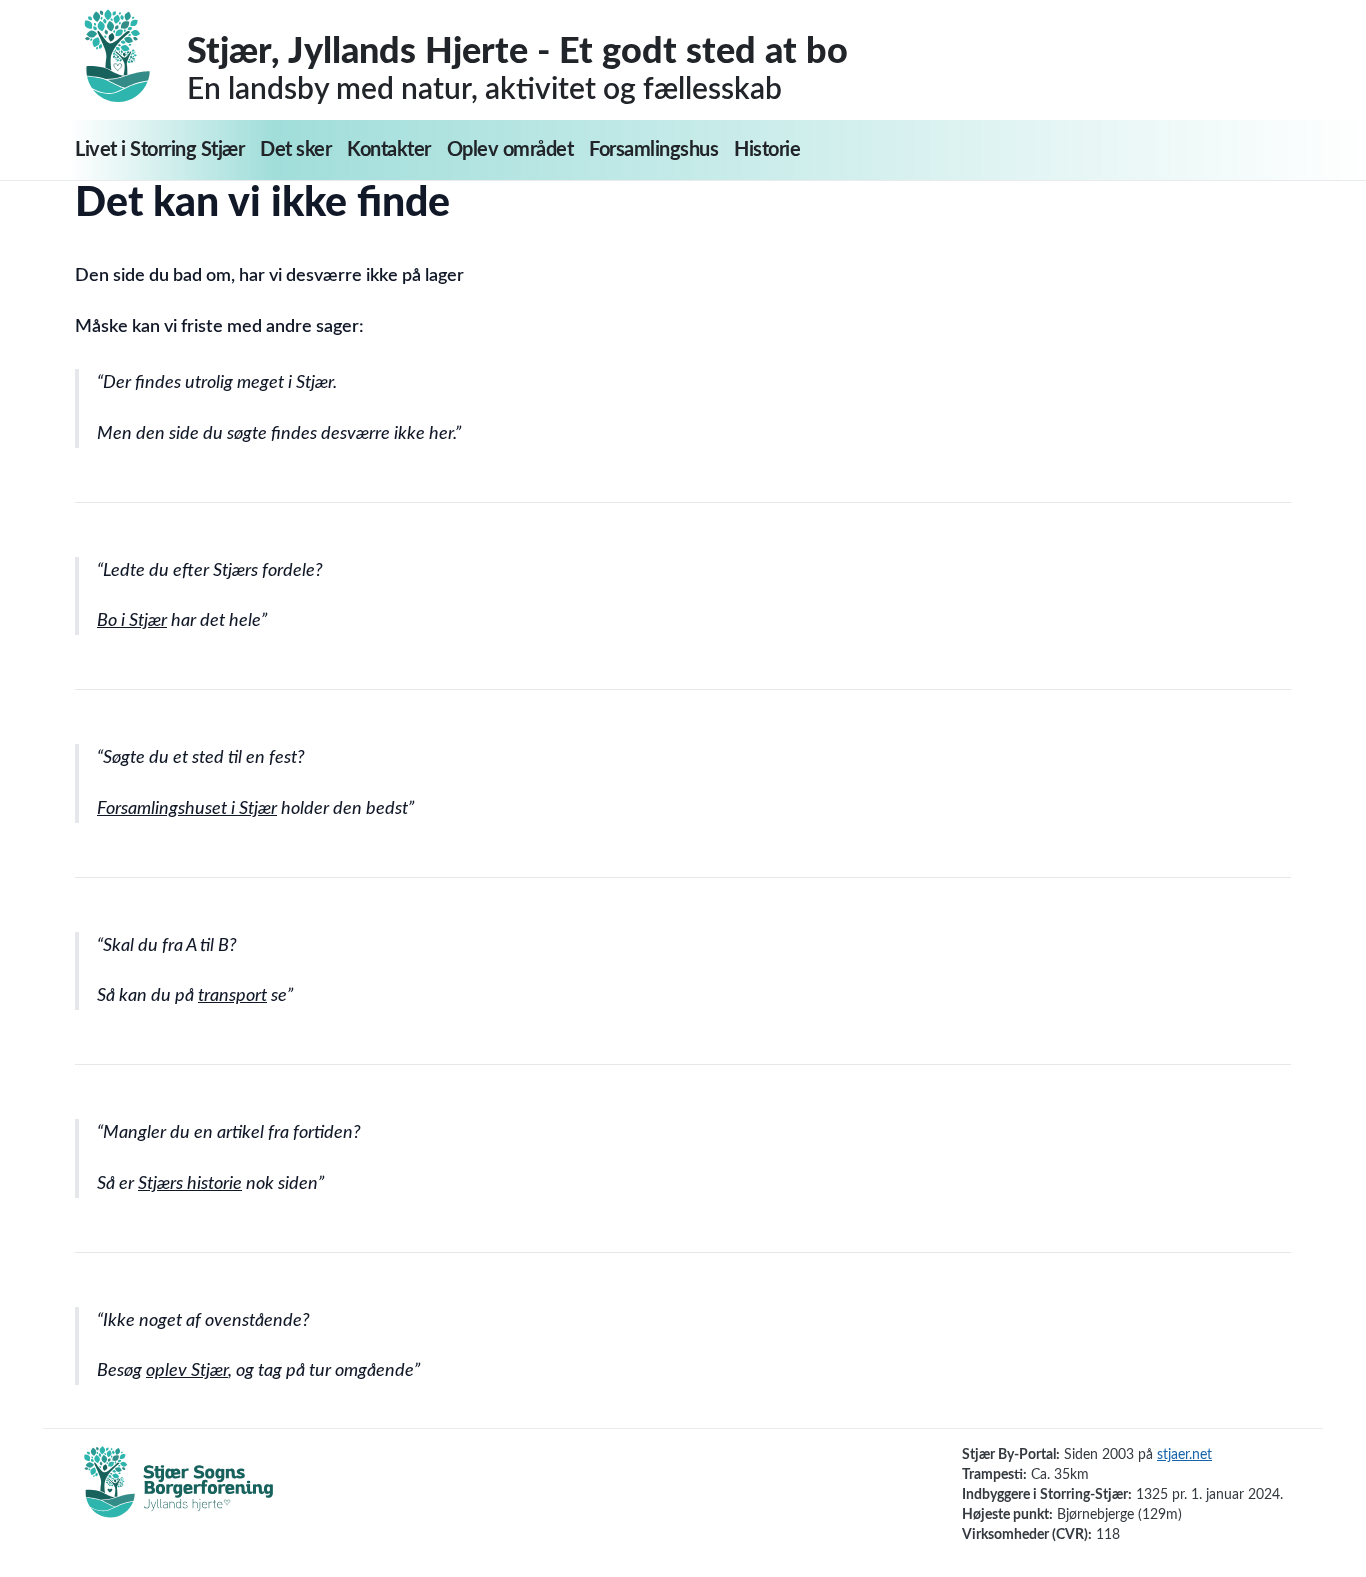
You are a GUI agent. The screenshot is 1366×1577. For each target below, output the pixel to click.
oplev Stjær (187, 1371)
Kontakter (389, 150)
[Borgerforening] (179, 1493)
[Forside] (131, 56)
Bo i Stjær (132, 621)
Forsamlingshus (653, 150)
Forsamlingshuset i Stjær (187, 809)
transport (232, 996)
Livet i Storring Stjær (159, 150)
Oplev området (510, 150)
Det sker (295, 150)
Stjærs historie (190, 1184)
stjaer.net (1184, 1455)
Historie (767, 150)
